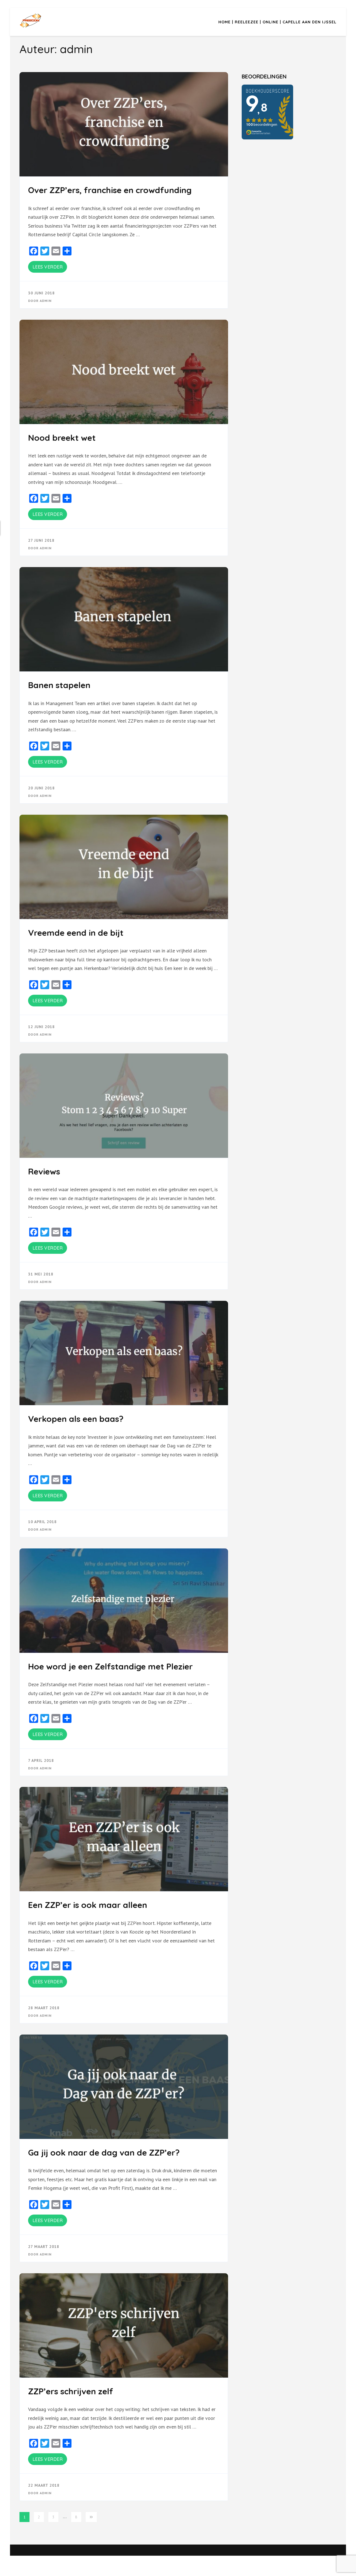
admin (46, 301)
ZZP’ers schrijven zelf (71, 2391)
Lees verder (48, 267)
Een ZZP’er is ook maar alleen (88, 1905)
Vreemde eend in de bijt (76, 933)
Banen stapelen (59, 685)
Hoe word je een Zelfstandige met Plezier (110, 1666)
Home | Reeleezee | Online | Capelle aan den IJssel (277, 22)
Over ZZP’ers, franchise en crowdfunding (110, 190)
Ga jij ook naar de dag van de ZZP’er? (104, 2153)
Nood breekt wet (64, 438)
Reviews (44, 1171)
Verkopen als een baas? (76, 1419)
